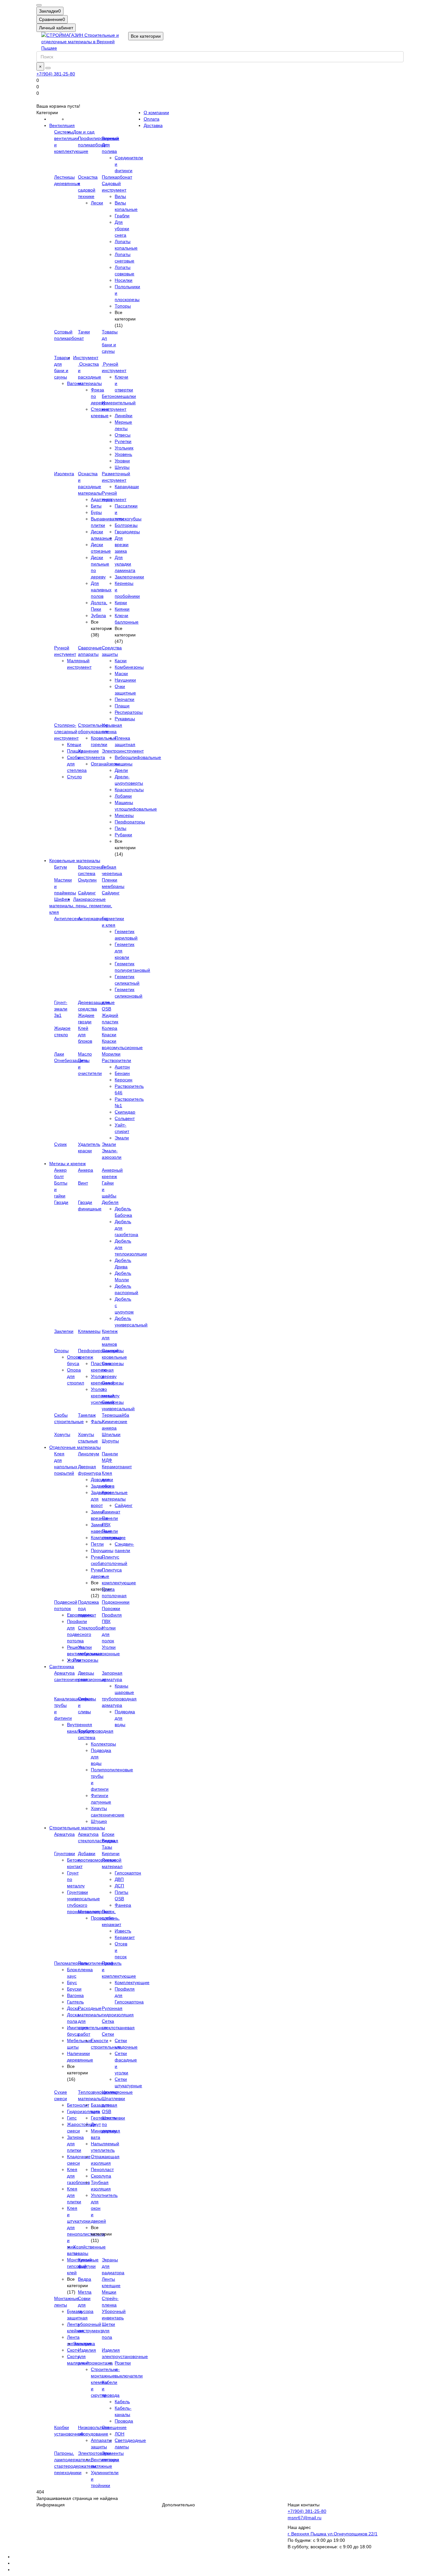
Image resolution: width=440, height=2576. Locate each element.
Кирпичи (111, 1853)
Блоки (108, 1834)
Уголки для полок (109, 1634)
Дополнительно (178, 2505)
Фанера (123, 1905)
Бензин (122, 1073)
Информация (51, 2505)
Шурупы (110, 1441)
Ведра (85, 2279)
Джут (96, 2124)
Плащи (122, 706)
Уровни (122, 461)
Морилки (111, 1054)
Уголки (74, 1660)
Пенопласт (102, 2169)
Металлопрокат (94, 1912)
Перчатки (124, 699)
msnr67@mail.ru (305, 2518)
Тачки (84, 332)
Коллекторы (103, 1744)
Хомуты (62, 1434)
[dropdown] (39, 5)
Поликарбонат (117, 177)
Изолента (64, 474)
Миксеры (124, 815)
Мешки (109, 2292)
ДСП (119, 1886)
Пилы (120, 828)
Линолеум (89, 1454)
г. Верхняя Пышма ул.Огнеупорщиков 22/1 (333, 2534)
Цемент (110, 2092)
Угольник (124, 448)
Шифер (62, 899)
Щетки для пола (108, 2331)
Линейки (124, 416)
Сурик (60, 1144)
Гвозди (61, 1202)
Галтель (75, 2002)
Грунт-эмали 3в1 (61, 1009)
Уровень (123, 454)
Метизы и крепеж (67, 1164)
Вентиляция (62, 125)
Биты (96, 506)
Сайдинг (87, 893)
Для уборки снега (122, 229)
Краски (109, 1035)
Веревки (110, 138)
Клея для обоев (108, 1480)
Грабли (122, 216)
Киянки (122, 609)
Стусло (74, 777)
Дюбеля (110, 1202)
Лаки (59, 1054)
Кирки (121, 603)
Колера (110, 1028)
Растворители (116, 1060)
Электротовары (94, 2453)
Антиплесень (68, 919)
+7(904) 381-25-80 (56, 74)
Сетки (108, 2034)
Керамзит (125, 1937)
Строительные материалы (77, 1828)
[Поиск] (48, 68)
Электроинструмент (123, 751)
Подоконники (116, 1602)
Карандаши (127, 487)
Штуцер (99, 1821)
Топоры (123, 306)
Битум (61, 867)
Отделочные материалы (75, 1447)
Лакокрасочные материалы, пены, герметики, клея (81, 906)
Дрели (121, 770)
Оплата (152, 119)
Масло (85, 1054)
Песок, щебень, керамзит (111, 1918)
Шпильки (111, 1434)
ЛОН (120, 2434)
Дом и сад (84, 132)
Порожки (111, 1608)
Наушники (125, 680)
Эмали (122, 1138)
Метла (85, 2292)
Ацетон (122, 1067)
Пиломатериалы (72, 1963)
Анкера (86, 1170)
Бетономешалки (119, 396)
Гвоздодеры (127, 532)
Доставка (153, 125)
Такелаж (87, 1415)
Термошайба (115, 1415)
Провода (124, 2421)
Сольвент (125, 1118)
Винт (83, 1183)
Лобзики (123, 796)
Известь (123, 1931)
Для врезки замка (122, 545)
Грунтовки (65, 1853)
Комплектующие (132, 1982)
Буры (96, 512)
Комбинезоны (129, 667)
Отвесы (123, 435)
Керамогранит (117, 1467)
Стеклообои (91, 1628)
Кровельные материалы (75, 860)
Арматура (64, 1834)
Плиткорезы (86, 1660)
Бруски (74, 1989)
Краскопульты (129, 790)
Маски (121, 673)
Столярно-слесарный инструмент (66, 732)
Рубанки (123, 835)
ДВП (119, 1879)
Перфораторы (130, 822)
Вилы (120, 196)
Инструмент (86, 358)
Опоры (61, 1351)
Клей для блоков (85, 1035)
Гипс (72, 2118)
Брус (72, 1982)
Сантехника (62, 1667)
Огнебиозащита (71, 1060)
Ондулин (87, 880)
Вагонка (75, 1995)
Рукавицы (125, 719)
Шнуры (122, 467)
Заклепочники (129, 577)
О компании (156, 113)
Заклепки (64, 1331)
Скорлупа (101, 2176)
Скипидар (125, 1112)
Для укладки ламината (125, 564)
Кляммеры (89, 1331)
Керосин (124, 1080)
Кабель (122, 2402)
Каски (121, 661)
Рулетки (123, 441)
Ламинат (111, 1512)
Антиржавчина (93, 919)
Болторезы (126, 525)
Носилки (124, 280)
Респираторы (129, 712)
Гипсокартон (128, 1873)
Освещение (114, 2427)
